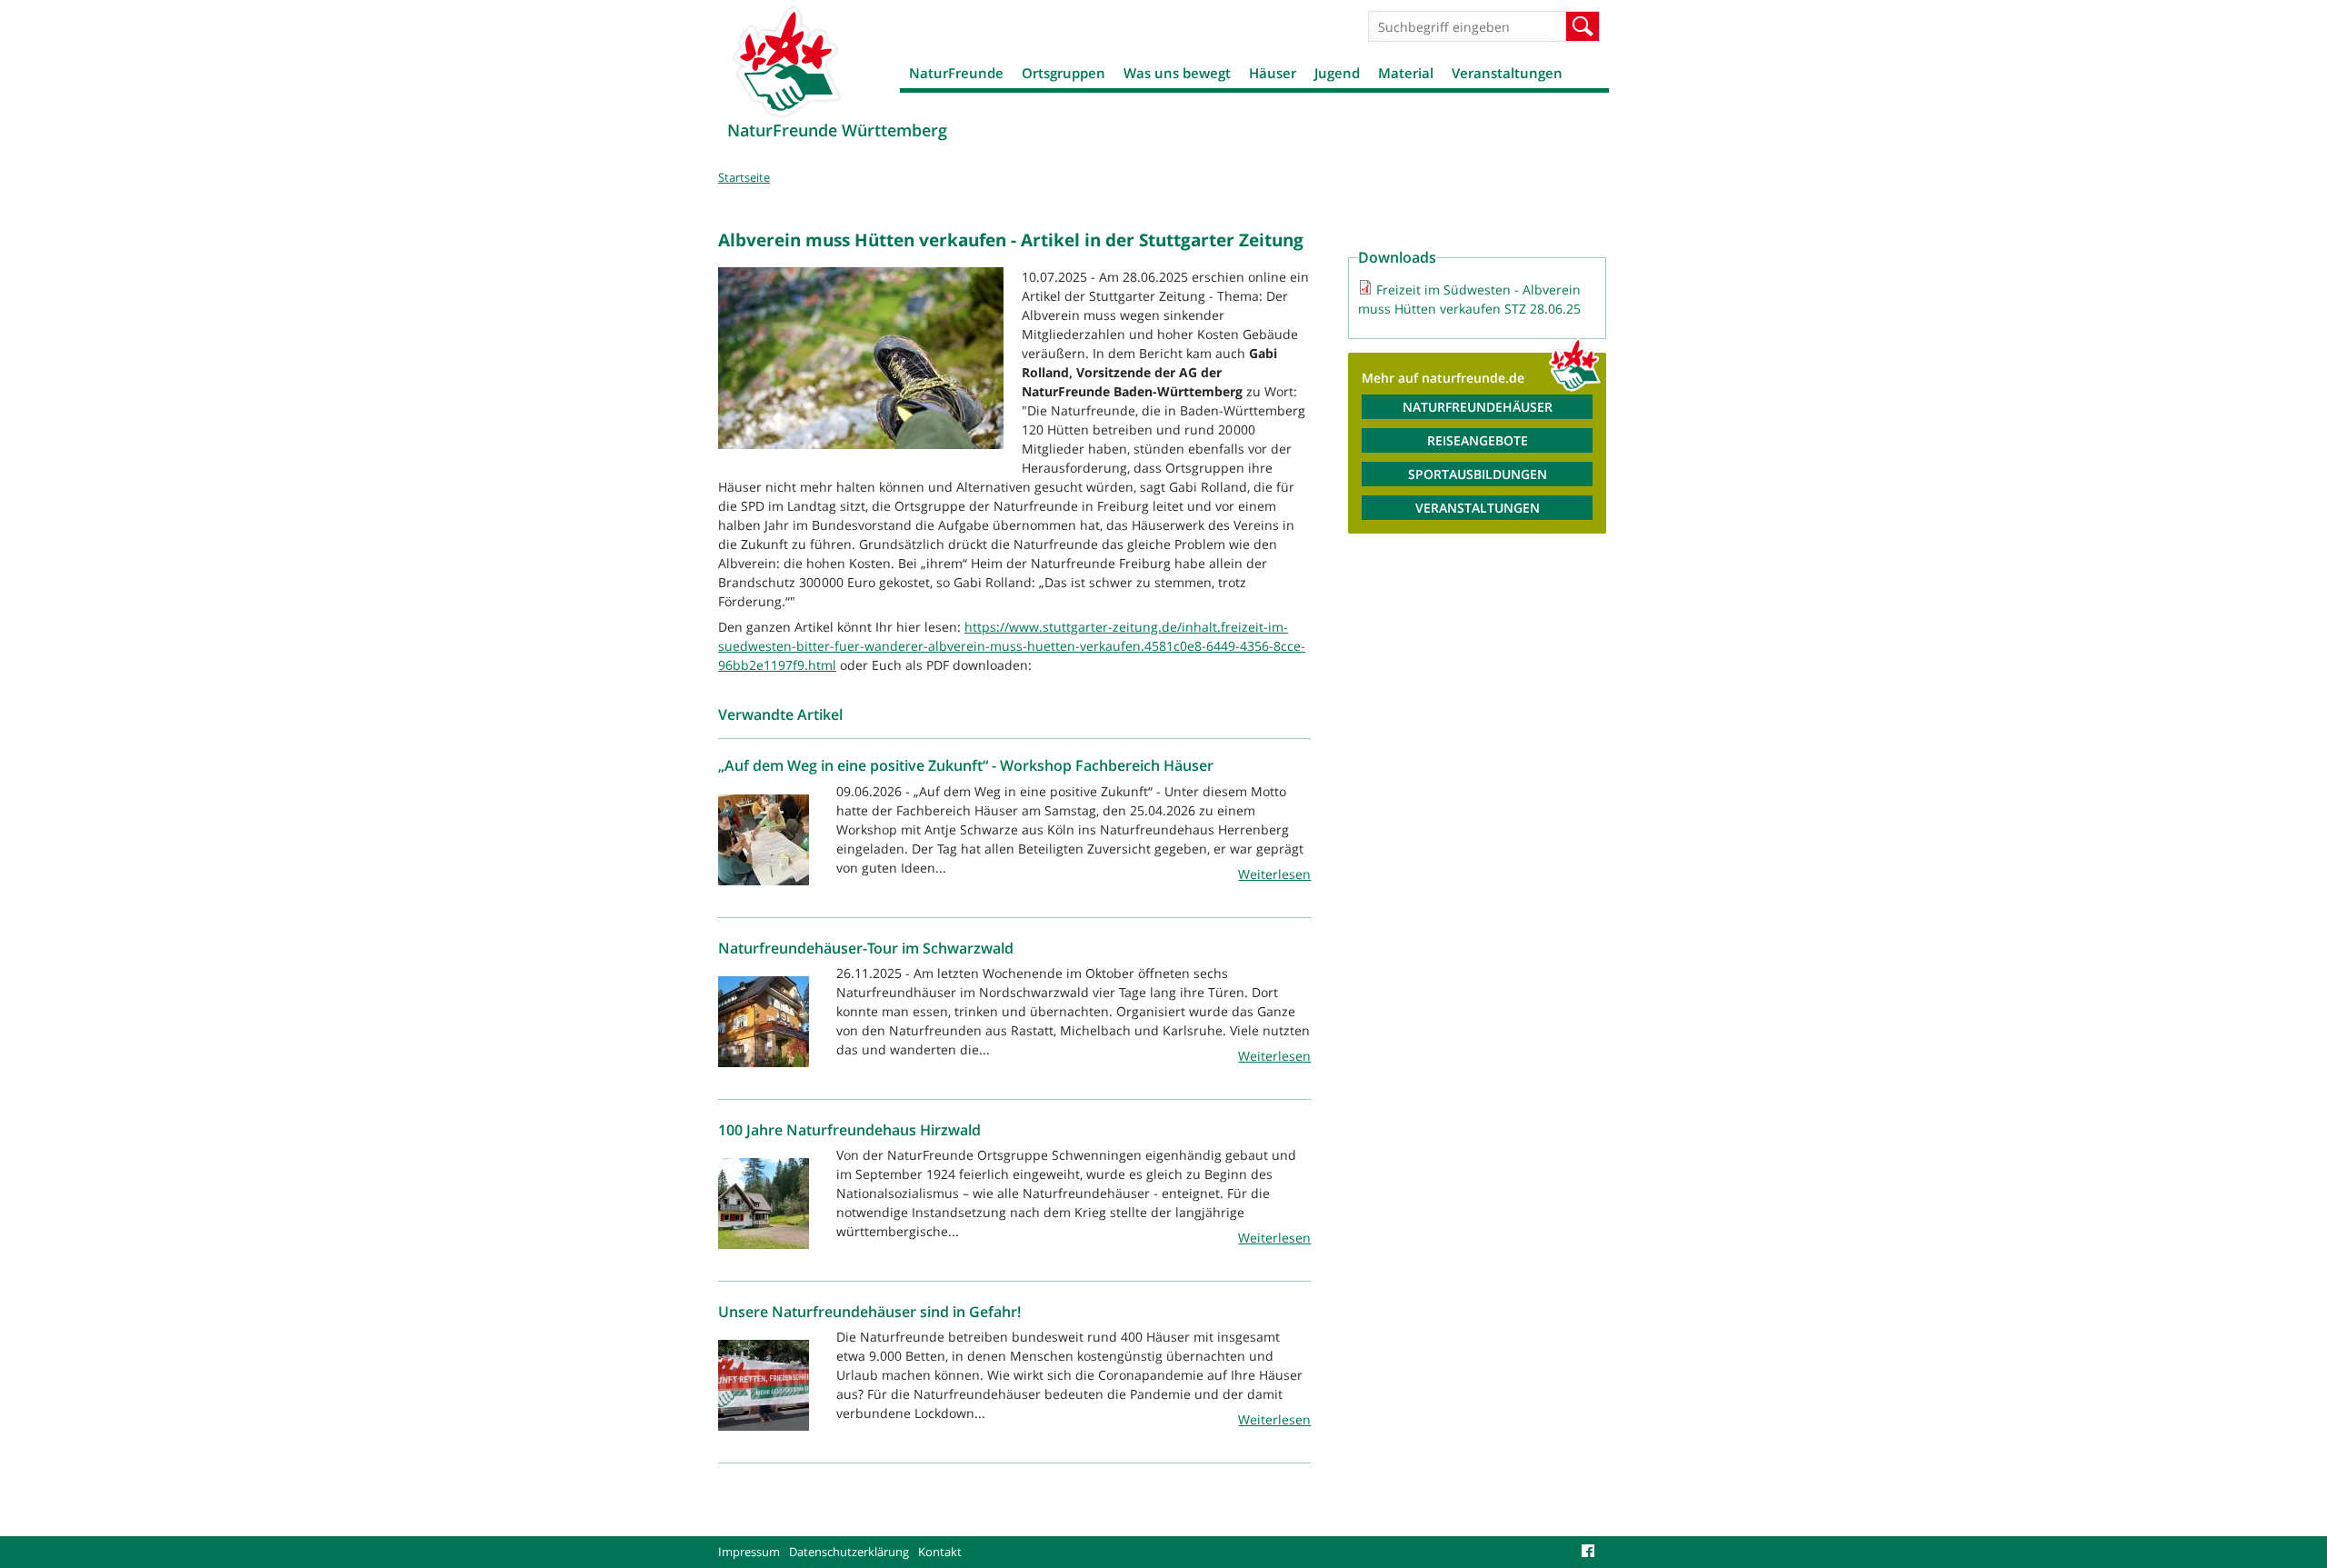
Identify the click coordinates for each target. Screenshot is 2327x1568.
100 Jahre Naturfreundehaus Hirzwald (849, 1130)
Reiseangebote (1478, 440)
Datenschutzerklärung (849, 1552)
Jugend (1337, 73)
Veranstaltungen (1507, 73)
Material (1406, 73)
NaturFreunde (956, 73)
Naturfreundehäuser (1478, 407)
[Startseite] (786, 61)
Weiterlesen (1274, 874)
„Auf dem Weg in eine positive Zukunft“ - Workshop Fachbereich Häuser (966, 765)
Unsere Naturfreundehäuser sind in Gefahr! (869, 1312)
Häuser (1273, 73)
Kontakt (940, 1552)
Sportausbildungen (1478, 474)
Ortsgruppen (1064, 73)
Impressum (749, 1552)
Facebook (1591, 1552)
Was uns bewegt (1177, 73)
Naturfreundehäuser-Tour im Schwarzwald (866, 948)
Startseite (744, 177)
